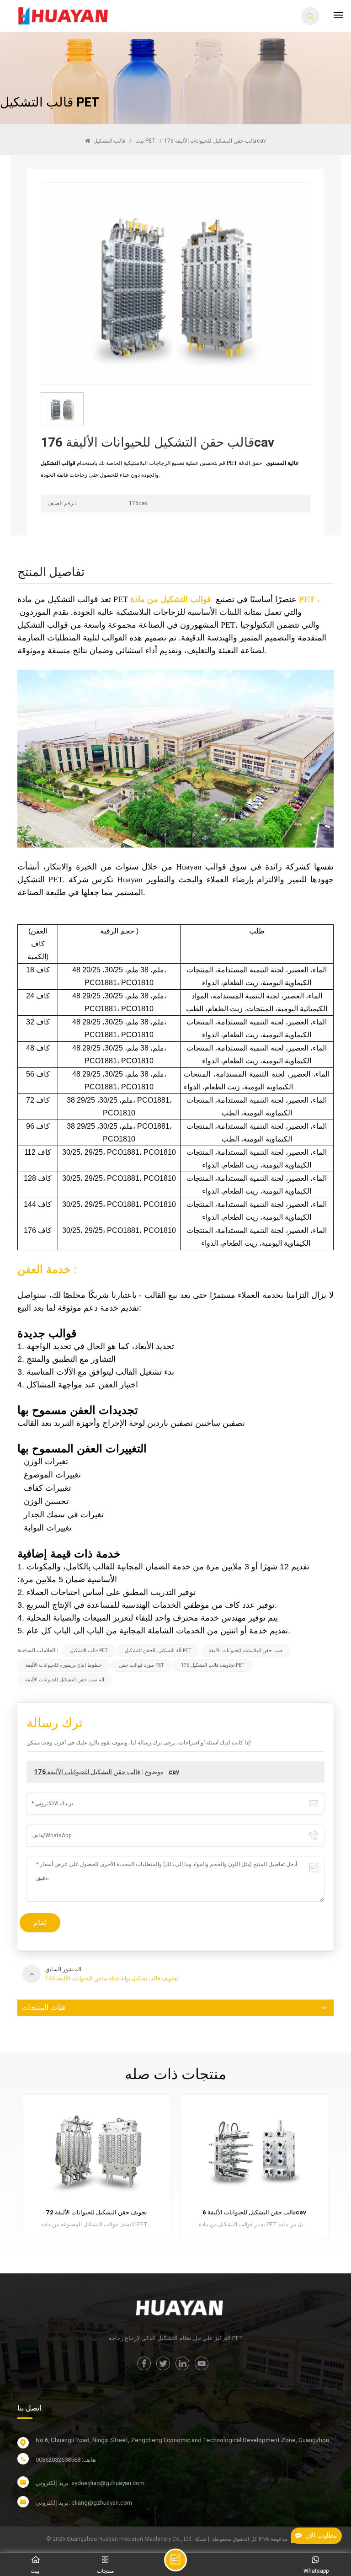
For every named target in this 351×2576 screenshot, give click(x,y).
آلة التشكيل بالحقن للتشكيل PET (158, 1651)
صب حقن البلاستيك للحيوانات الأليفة (245, 1651)
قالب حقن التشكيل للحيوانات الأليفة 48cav (254, 2212)
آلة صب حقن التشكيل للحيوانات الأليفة (65, 1680)
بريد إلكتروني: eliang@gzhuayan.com (84, 2503)
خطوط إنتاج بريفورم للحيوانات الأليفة (64, 1665)
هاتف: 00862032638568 (66, 2460)
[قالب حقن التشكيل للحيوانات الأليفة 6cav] (96, 2152)
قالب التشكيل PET (125, 141)
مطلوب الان (321, 2536)
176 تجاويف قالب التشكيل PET (213, 1665)
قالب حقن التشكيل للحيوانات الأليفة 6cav (97, 2212)
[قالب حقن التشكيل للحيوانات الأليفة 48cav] (255, 2152)
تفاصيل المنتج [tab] (51, 573)
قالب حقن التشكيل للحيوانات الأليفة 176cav (106, 1772)
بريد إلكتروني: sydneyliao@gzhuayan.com (90, 2483)
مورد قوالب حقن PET (141, 1665)
